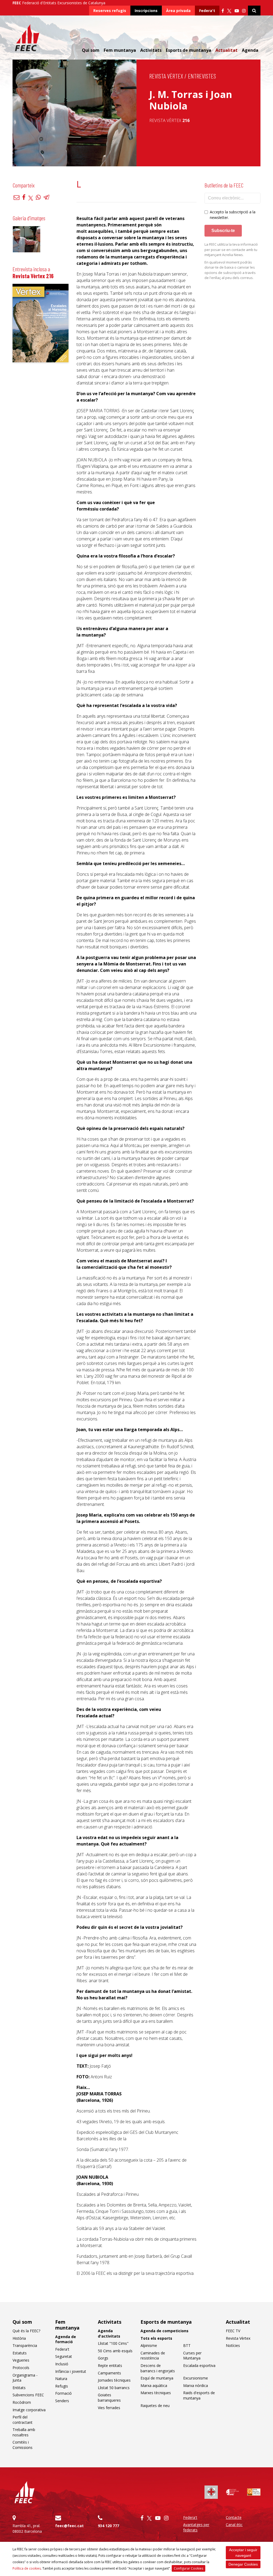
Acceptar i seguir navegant (243, 2553)
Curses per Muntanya (192, 2356)
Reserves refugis (110, 11)
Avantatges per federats (196, 2527)
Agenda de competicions (164, 2331)
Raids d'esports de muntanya (199, 2395)
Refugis (62, 2386)
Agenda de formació (66, 2339)
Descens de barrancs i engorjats (158, 2368)
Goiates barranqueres (109, 2398)
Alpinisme (149, 2345)
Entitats (19, 2388)
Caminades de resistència (153, 2356)
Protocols (21, 2368)
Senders (62, 2401)
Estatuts (20, 2353)
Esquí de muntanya (157, 2378)
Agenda (250, 50)
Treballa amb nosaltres (24, 2432)
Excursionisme (196, 2378)
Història (19, 2338)
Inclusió (62, 2364)
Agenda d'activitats (109, 2333)
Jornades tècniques (114, 2380)
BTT (187, 2345)
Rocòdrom (22, 2402)
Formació (63, 2393)
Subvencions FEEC (28, 2395)
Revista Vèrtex (166, 76)
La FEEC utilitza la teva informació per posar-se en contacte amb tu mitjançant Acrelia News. (231, 250)
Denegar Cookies (243, 2564)
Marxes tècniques (156, 2393)
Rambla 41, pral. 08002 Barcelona (27, 2528)
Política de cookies (27, 2568)
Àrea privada (178, 11)
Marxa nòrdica (196, 2385)
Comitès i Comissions (23, 2445)
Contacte (234, 2517)
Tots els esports (156, 2338)
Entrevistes (202, 76)
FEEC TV (233, 2331)
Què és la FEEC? (26, 2331)
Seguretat (64, 2356)
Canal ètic (234, 2525)
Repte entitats (110, 2365)
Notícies (233, 2345)
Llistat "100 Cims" (113, 2343)
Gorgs (103, 2358)
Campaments (109, 2373)
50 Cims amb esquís (115, 2351)
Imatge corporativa (29, 2410)
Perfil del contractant (23, 2420)
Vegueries (21, 2360)
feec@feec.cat (69, 2526)
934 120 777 (109, 2526)
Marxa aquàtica (154, 2385)
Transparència (25, 2345)
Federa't (207, 11)
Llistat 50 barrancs (114, 2388)
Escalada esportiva (199, 2365)
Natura (61, 2379)
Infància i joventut (71, 2371)
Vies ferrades (109, 2408)
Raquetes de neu (155, 2406)
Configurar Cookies (188, 2568)
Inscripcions (146, 11)
